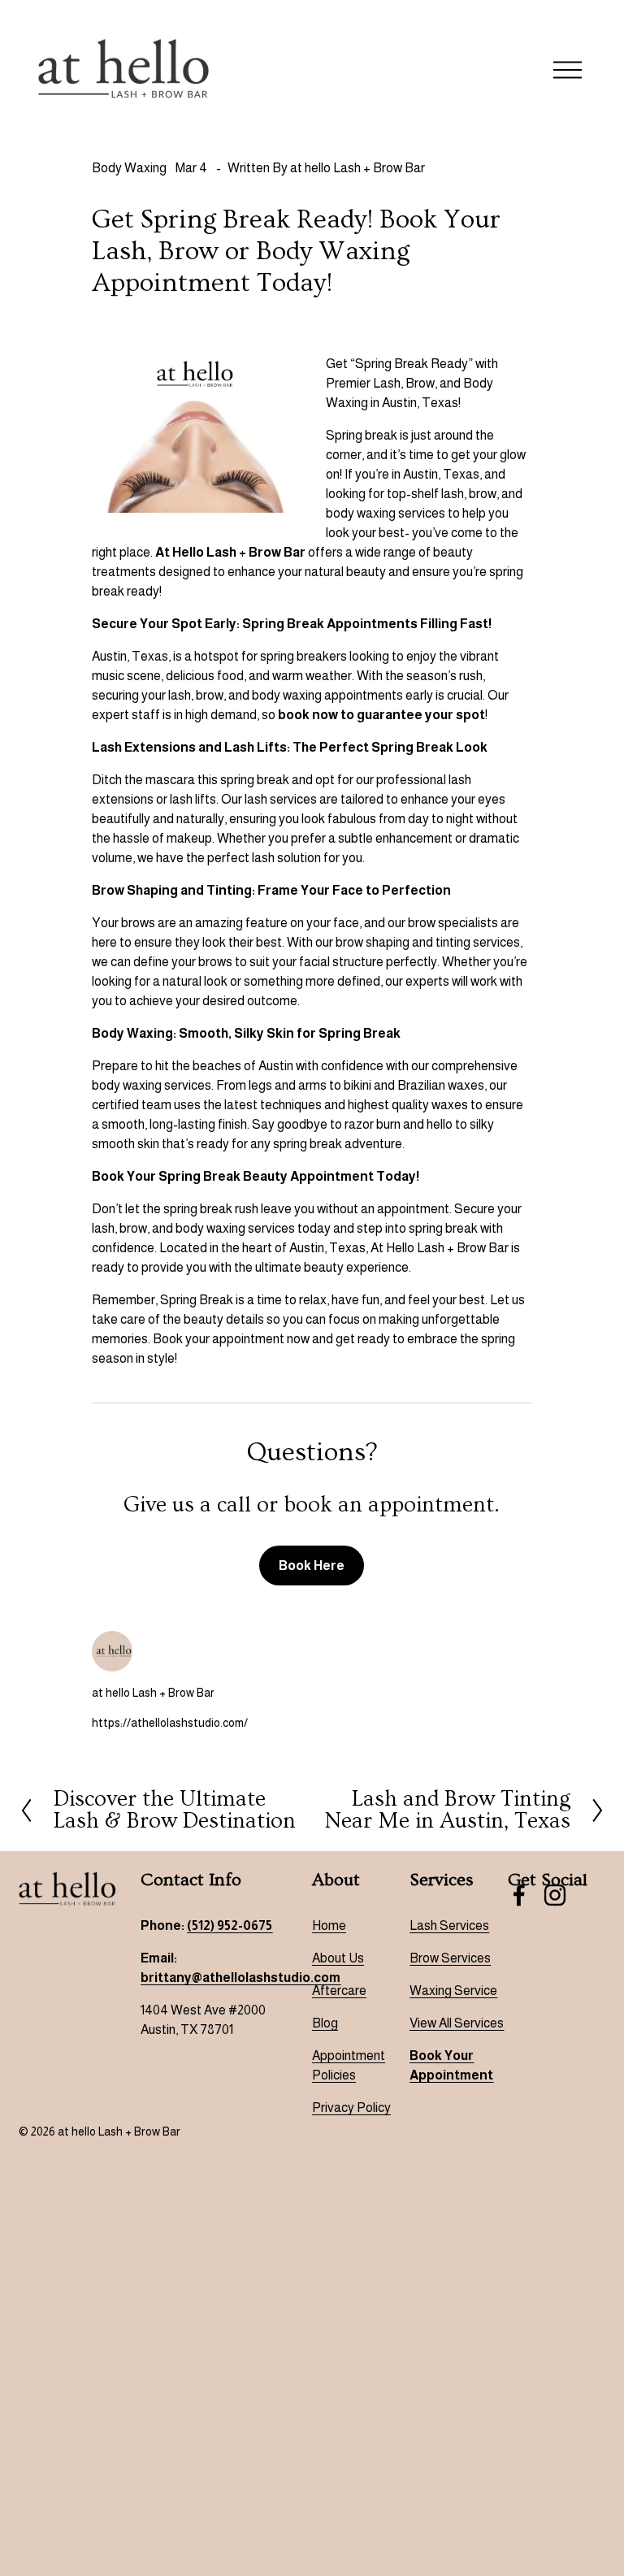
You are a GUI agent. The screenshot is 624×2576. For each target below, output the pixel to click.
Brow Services (450, 1958)
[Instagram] (555, 1895)
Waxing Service (453, 1991)
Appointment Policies (349, 2065)
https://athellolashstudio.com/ (170, 1723)
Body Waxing (129, 168)
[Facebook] (519, 1895)
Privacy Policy (351, 2108)
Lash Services (449, 1925)
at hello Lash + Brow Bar (357, 168)
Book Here (312, 1566)
